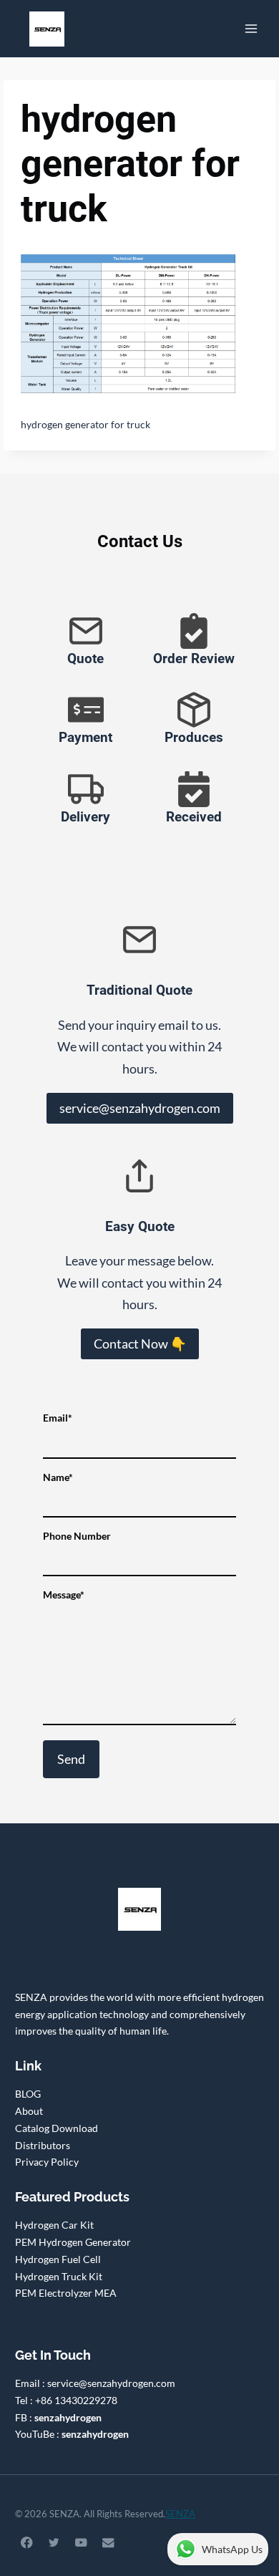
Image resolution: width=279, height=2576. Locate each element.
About (29, 2111)
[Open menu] (251, 28)
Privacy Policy (47, 2162)
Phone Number (77, 1536)
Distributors (43, 2145)
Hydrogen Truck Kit (59, 2276)
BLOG (28, 2094)
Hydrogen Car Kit (54, 2225)
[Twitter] (54, 2543)
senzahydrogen (68, 2417)
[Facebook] (27, 2543)
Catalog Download (57, 2128)
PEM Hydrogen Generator (73, 2242)
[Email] (108, 2543)
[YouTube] (81, 2543)
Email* (58, 1418)
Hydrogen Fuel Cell (58, 2259)
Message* (64, 1595)
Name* (58, 1477)
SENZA (180, 2514)
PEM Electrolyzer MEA (66, 2293)
